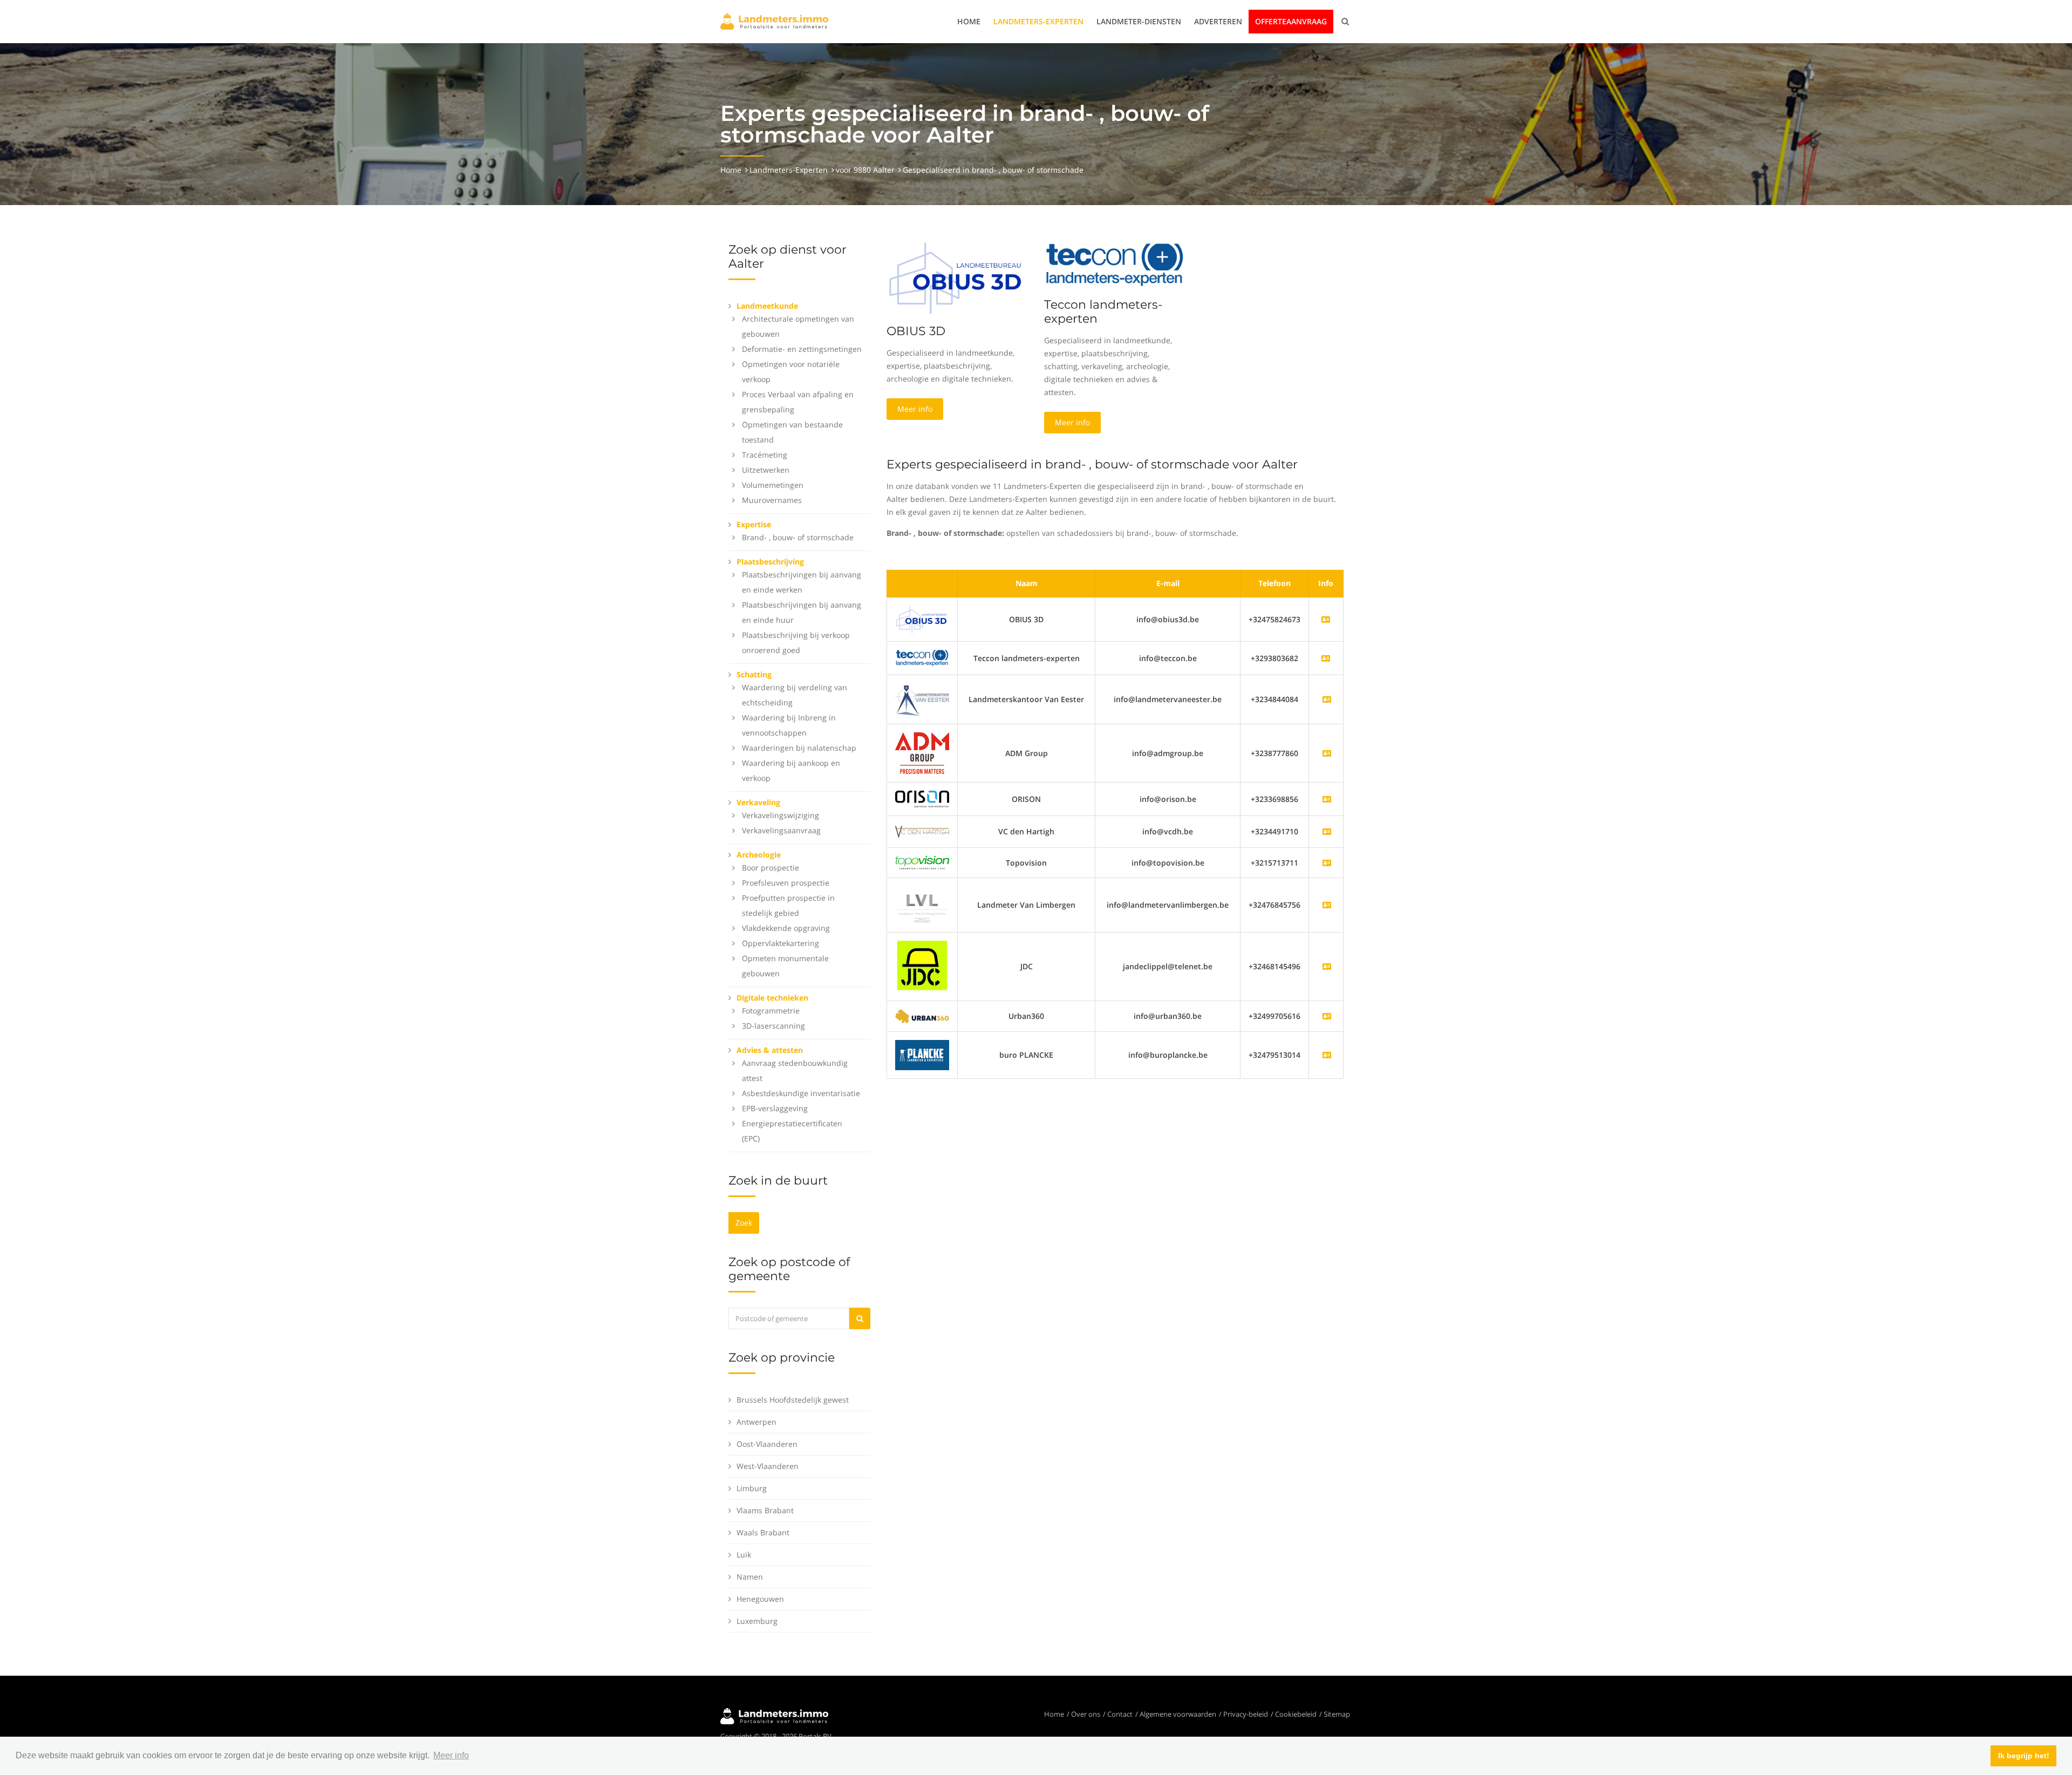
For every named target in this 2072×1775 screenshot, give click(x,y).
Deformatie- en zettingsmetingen (802, 349)
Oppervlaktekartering (781, 943)
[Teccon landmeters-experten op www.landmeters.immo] (1115, 264)
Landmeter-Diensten (1139, 21)
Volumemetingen (773, 485)
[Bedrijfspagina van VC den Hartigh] (1327, 831)
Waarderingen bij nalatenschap (799, 748)
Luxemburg (757, 1621)
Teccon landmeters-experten (1103, 312)
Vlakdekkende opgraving (786, 928)
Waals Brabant (763, 1532)
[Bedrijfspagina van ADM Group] (1327, 753)
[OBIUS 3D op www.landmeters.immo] (957, 277)
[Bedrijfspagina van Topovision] (1327, 863)
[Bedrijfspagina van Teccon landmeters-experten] (922, 657)
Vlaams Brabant (765, 1510)
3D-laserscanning (773, 1026)
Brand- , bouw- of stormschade (798, 537)
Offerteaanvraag (1291, 21)
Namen (750, 1577)
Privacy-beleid (1246, 1714)
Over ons (1086, 1714)
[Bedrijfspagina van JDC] (1327, 966)
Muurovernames (772, 500)
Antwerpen (756, 1422)
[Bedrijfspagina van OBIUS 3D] (922, 619)
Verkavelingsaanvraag (781, 830)
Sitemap (1337, 1714)
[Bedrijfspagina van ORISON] (1327, 799)
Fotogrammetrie (771, 1011)
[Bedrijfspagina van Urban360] (1327, 1016)
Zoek (744, 1223)
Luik (744, 1555)
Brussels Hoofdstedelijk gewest (793, 1400)
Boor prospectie (771, 868)
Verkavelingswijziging (781, 815)
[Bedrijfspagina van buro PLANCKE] (1327, 1055)
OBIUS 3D (916, 331)
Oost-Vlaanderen (767, 1444)
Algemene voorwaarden (1178, 1714)
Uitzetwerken (766, 470)
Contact (1120, 1714)
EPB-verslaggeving (775, 1108)
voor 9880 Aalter (865, 170)
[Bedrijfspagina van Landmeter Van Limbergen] (1327, 905)
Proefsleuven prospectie (786, 883)
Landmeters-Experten (1038, 21)
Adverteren (1218, 21)
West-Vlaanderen (768, 1466)
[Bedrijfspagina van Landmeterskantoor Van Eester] (1327, 699)
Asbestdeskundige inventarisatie (801, 1093)
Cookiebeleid (1296, 1714)
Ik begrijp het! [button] (2024, 1756)
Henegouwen (760, 1599)
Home (969, 21)
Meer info (915, 409)
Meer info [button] (451, 1755)
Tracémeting (765, 455)
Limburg (752, 1488)
